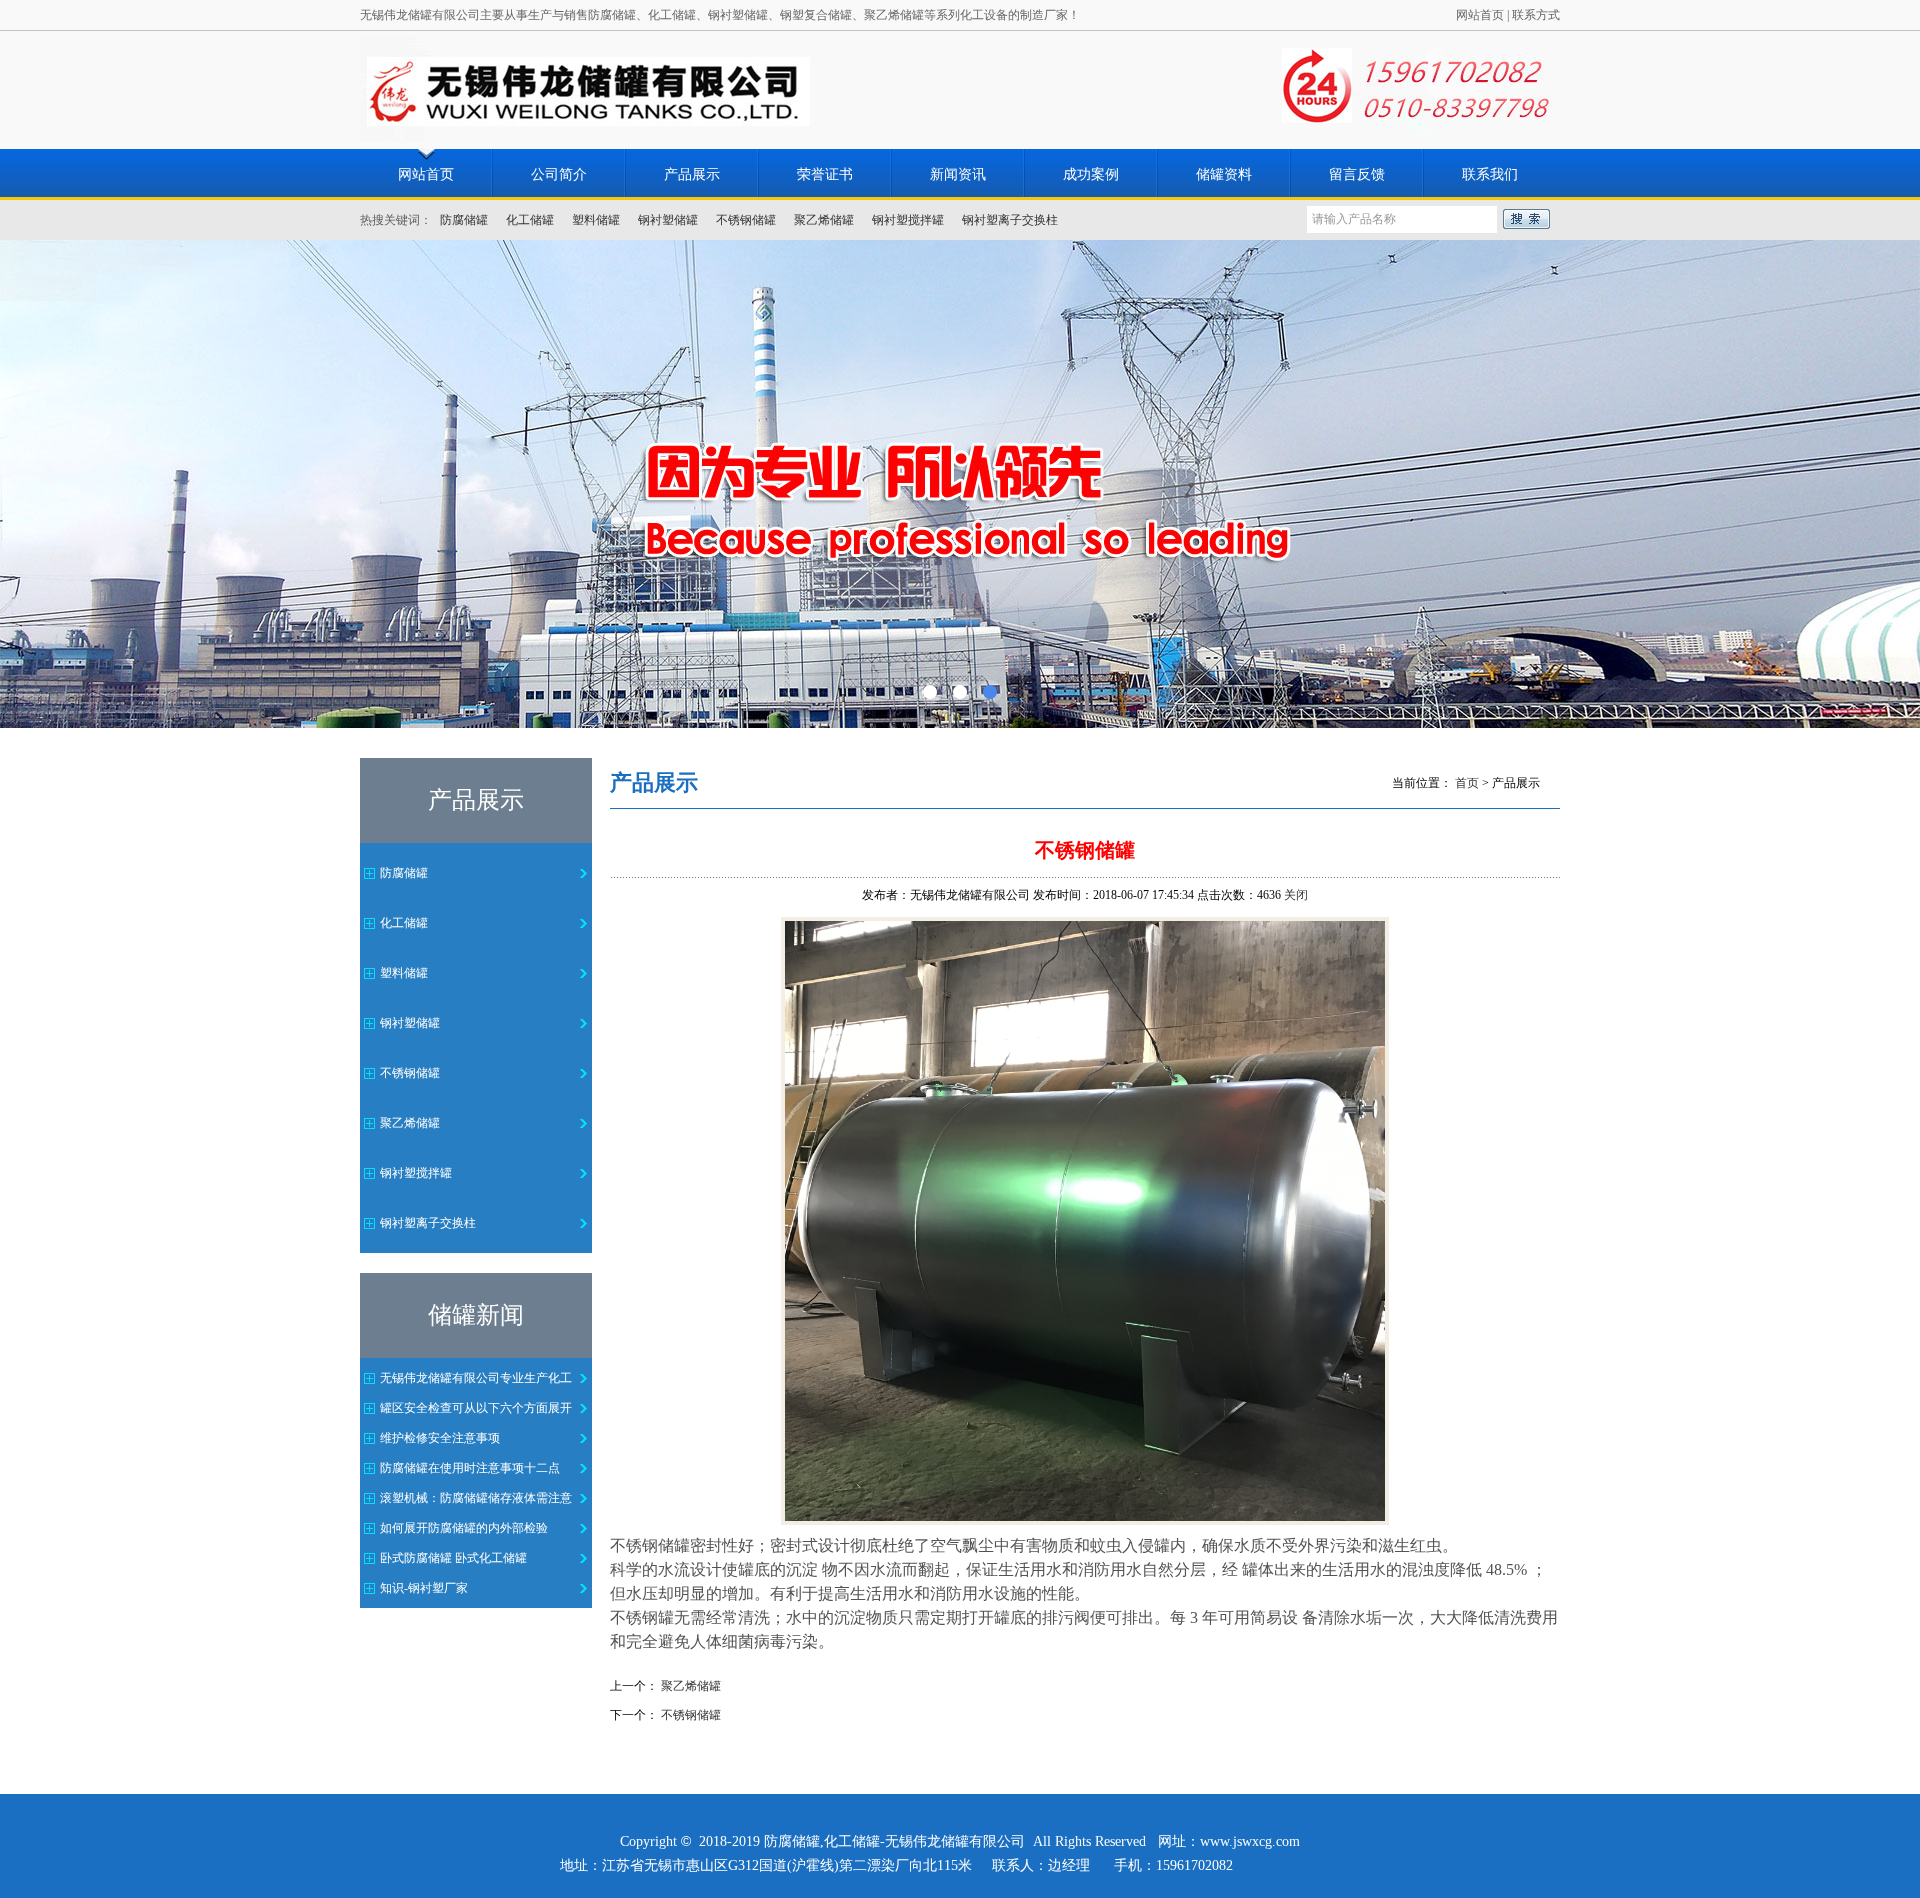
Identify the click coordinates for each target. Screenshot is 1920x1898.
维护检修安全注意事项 (440, 1438)
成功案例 (1091, 174)
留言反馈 (1357, 174)
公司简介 (559, 174)
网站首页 (1480, 15)
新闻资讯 (958, 174)
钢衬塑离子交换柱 (1010, 220)
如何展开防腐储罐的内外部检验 (464, 1528)
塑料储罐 (596, 220)
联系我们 (1490, 174)
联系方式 (1536, 15)
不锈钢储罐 (746, 220)
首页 (1467, 783)
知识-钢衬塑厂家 (424, 1588)
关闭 (1296, 895)
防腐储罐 (464, 220)
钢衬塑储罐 (668, 220)
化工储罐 (530, 220)
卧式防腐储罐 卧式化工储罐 (453, 1558)
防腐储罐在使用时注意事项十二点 (470, 1468)
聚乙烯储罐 (824, 220)
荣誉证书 (825, 174)
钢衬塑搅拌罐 (908, 220)
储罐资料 (1224, 174)
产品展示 (692, 174)
